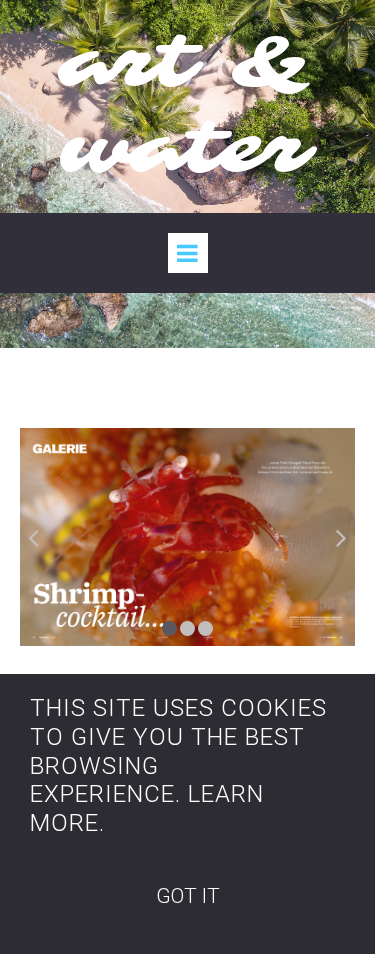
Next (340, 537)
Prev (35, 537)
